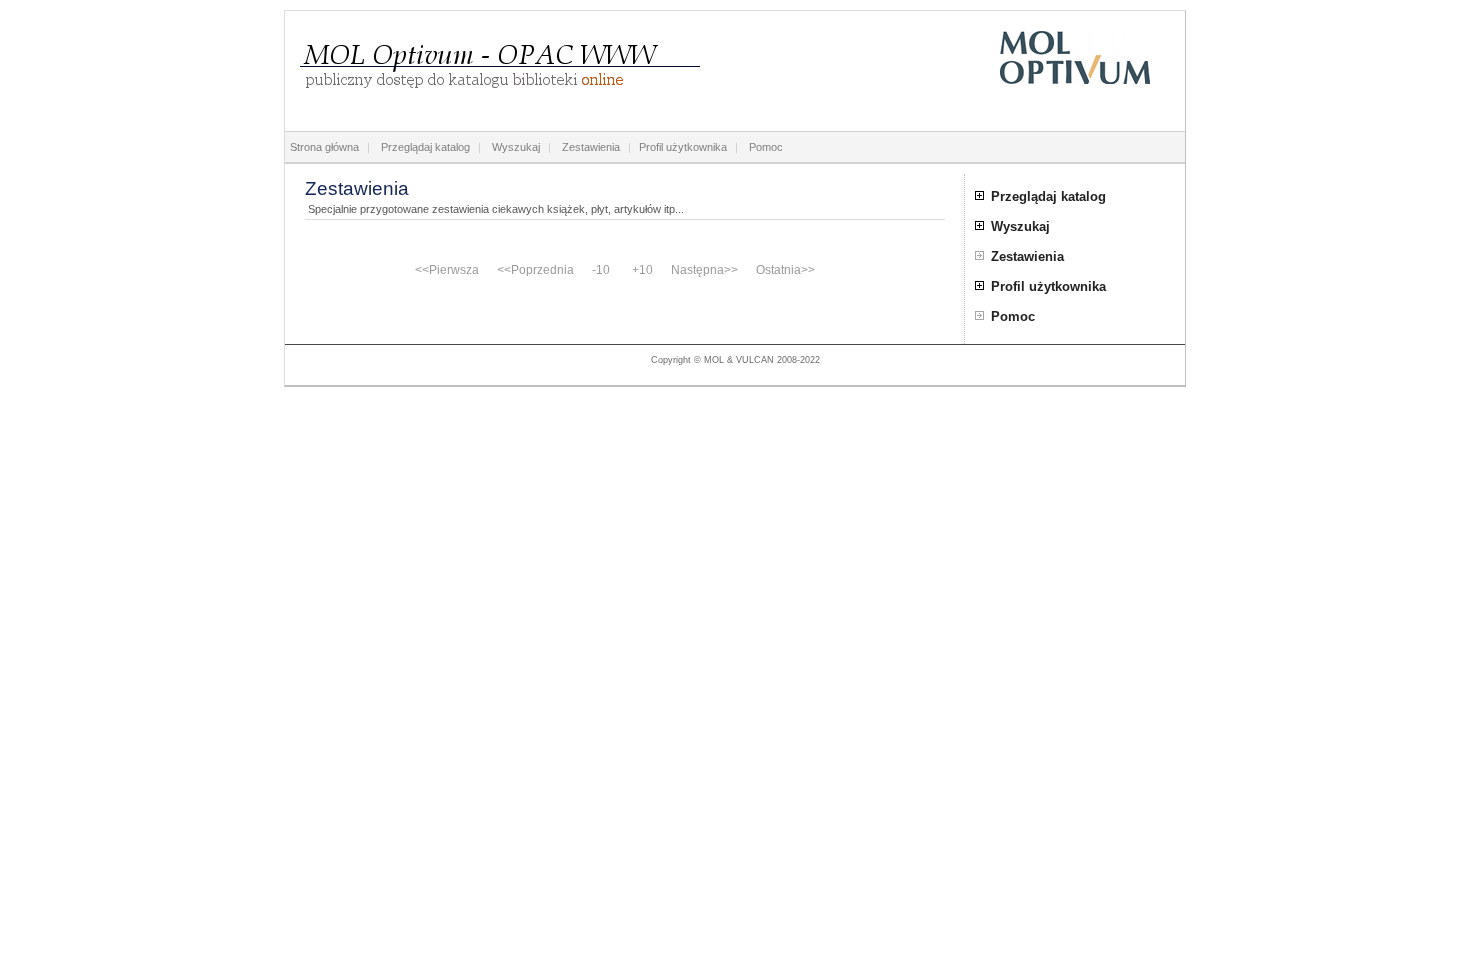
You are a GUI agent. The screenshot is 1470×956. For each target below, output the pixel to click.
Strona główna (324, 147)
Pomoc (766, 147)
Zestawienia (591, 147)
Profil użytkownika (683, 147)
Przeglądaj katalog (425, 147)
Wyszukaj (516, 147)
